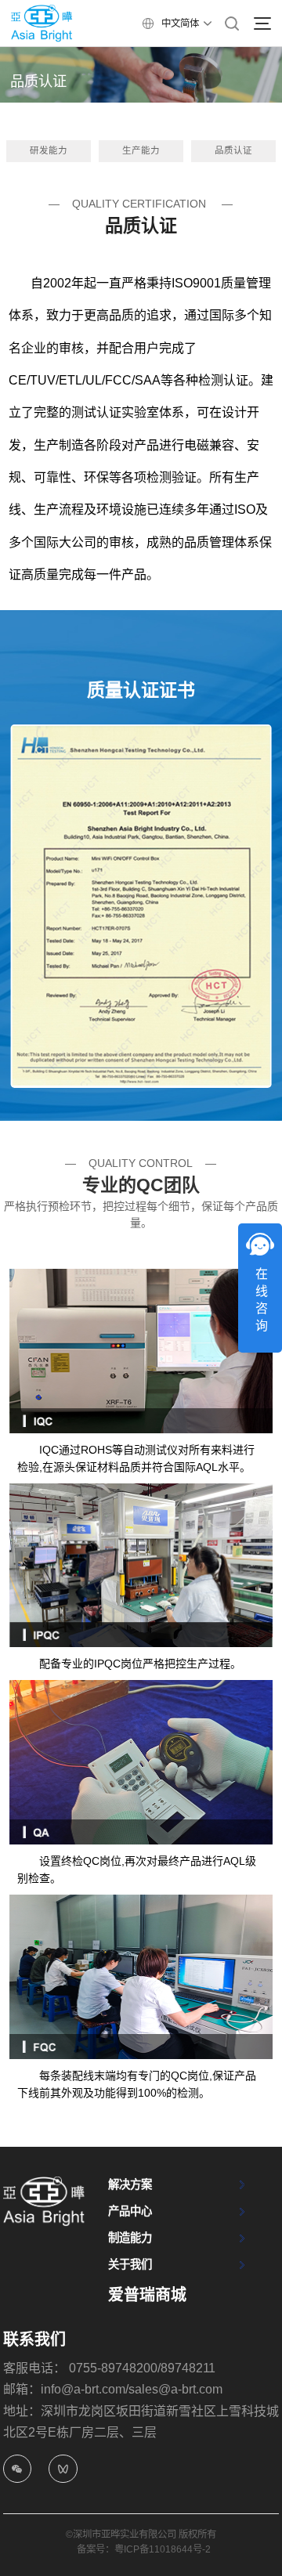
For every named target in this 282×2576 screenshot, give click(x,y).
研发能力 (49, 150)
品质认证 (233, 150)
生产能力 (141, 150)
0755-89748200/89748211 (142, 2368)
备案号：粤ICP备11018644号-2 (144, 2549)
